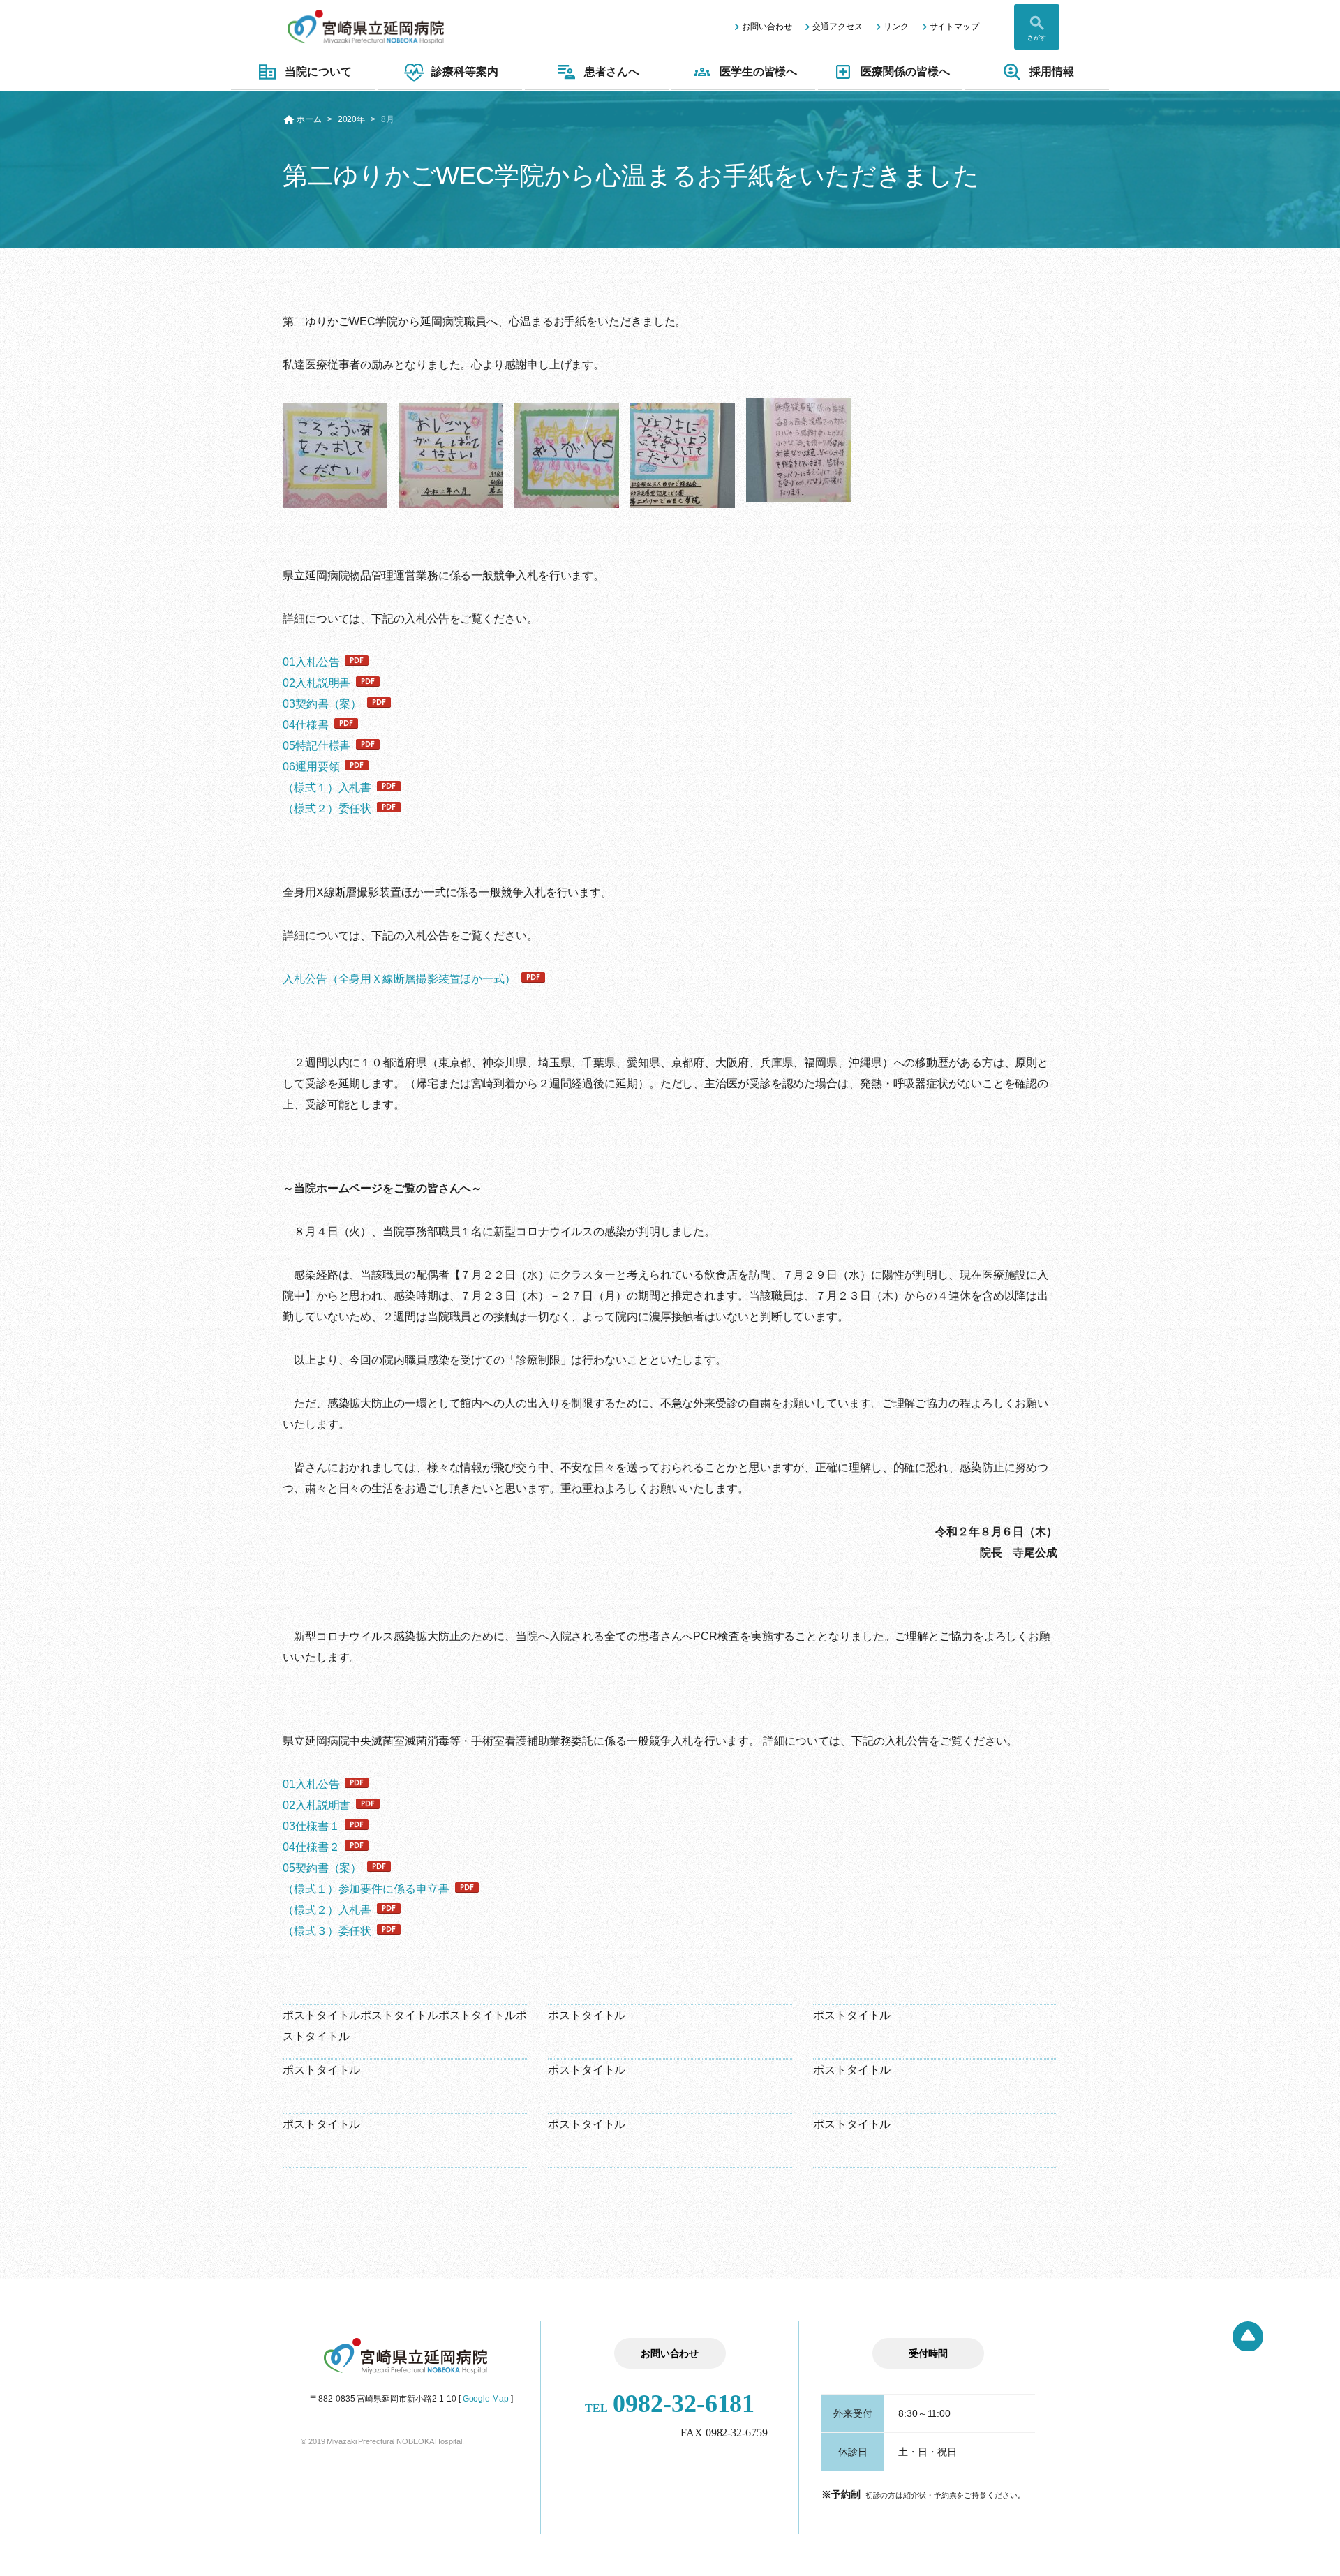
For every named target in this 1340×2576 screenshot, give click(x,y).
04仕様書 (306, 725)
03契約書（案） (322, 704)
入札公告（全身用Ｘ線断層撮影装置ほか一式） (399, 979)
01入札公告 (311, 662)
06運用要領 (311, 767)
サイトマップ (954, 27)
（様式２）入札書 (327, 1910)
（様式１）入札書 (327, 788)
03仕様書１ (311, 1826)
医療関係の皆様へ (905, 72)
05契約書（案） (322, 1868)
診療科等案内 (464, 72)
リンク (896, 27)
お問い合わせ (767, 27)
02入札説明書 (317, 683)
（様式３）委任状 (327, 1931)
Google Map (486, 2399)
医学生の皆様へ (758, 72)
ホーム (309, 119)
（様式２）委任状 (327, 809)
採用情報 (1052, 72)
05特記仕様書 (317, 746)
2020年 (352, 119)
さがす (1037, 38)
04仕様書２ (311, 1847)
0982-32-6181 (670, 2404)
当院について (318, 72)
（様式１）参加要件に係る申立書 (366, 1889)
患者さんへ (612, 72)
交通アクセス (837, 27)
